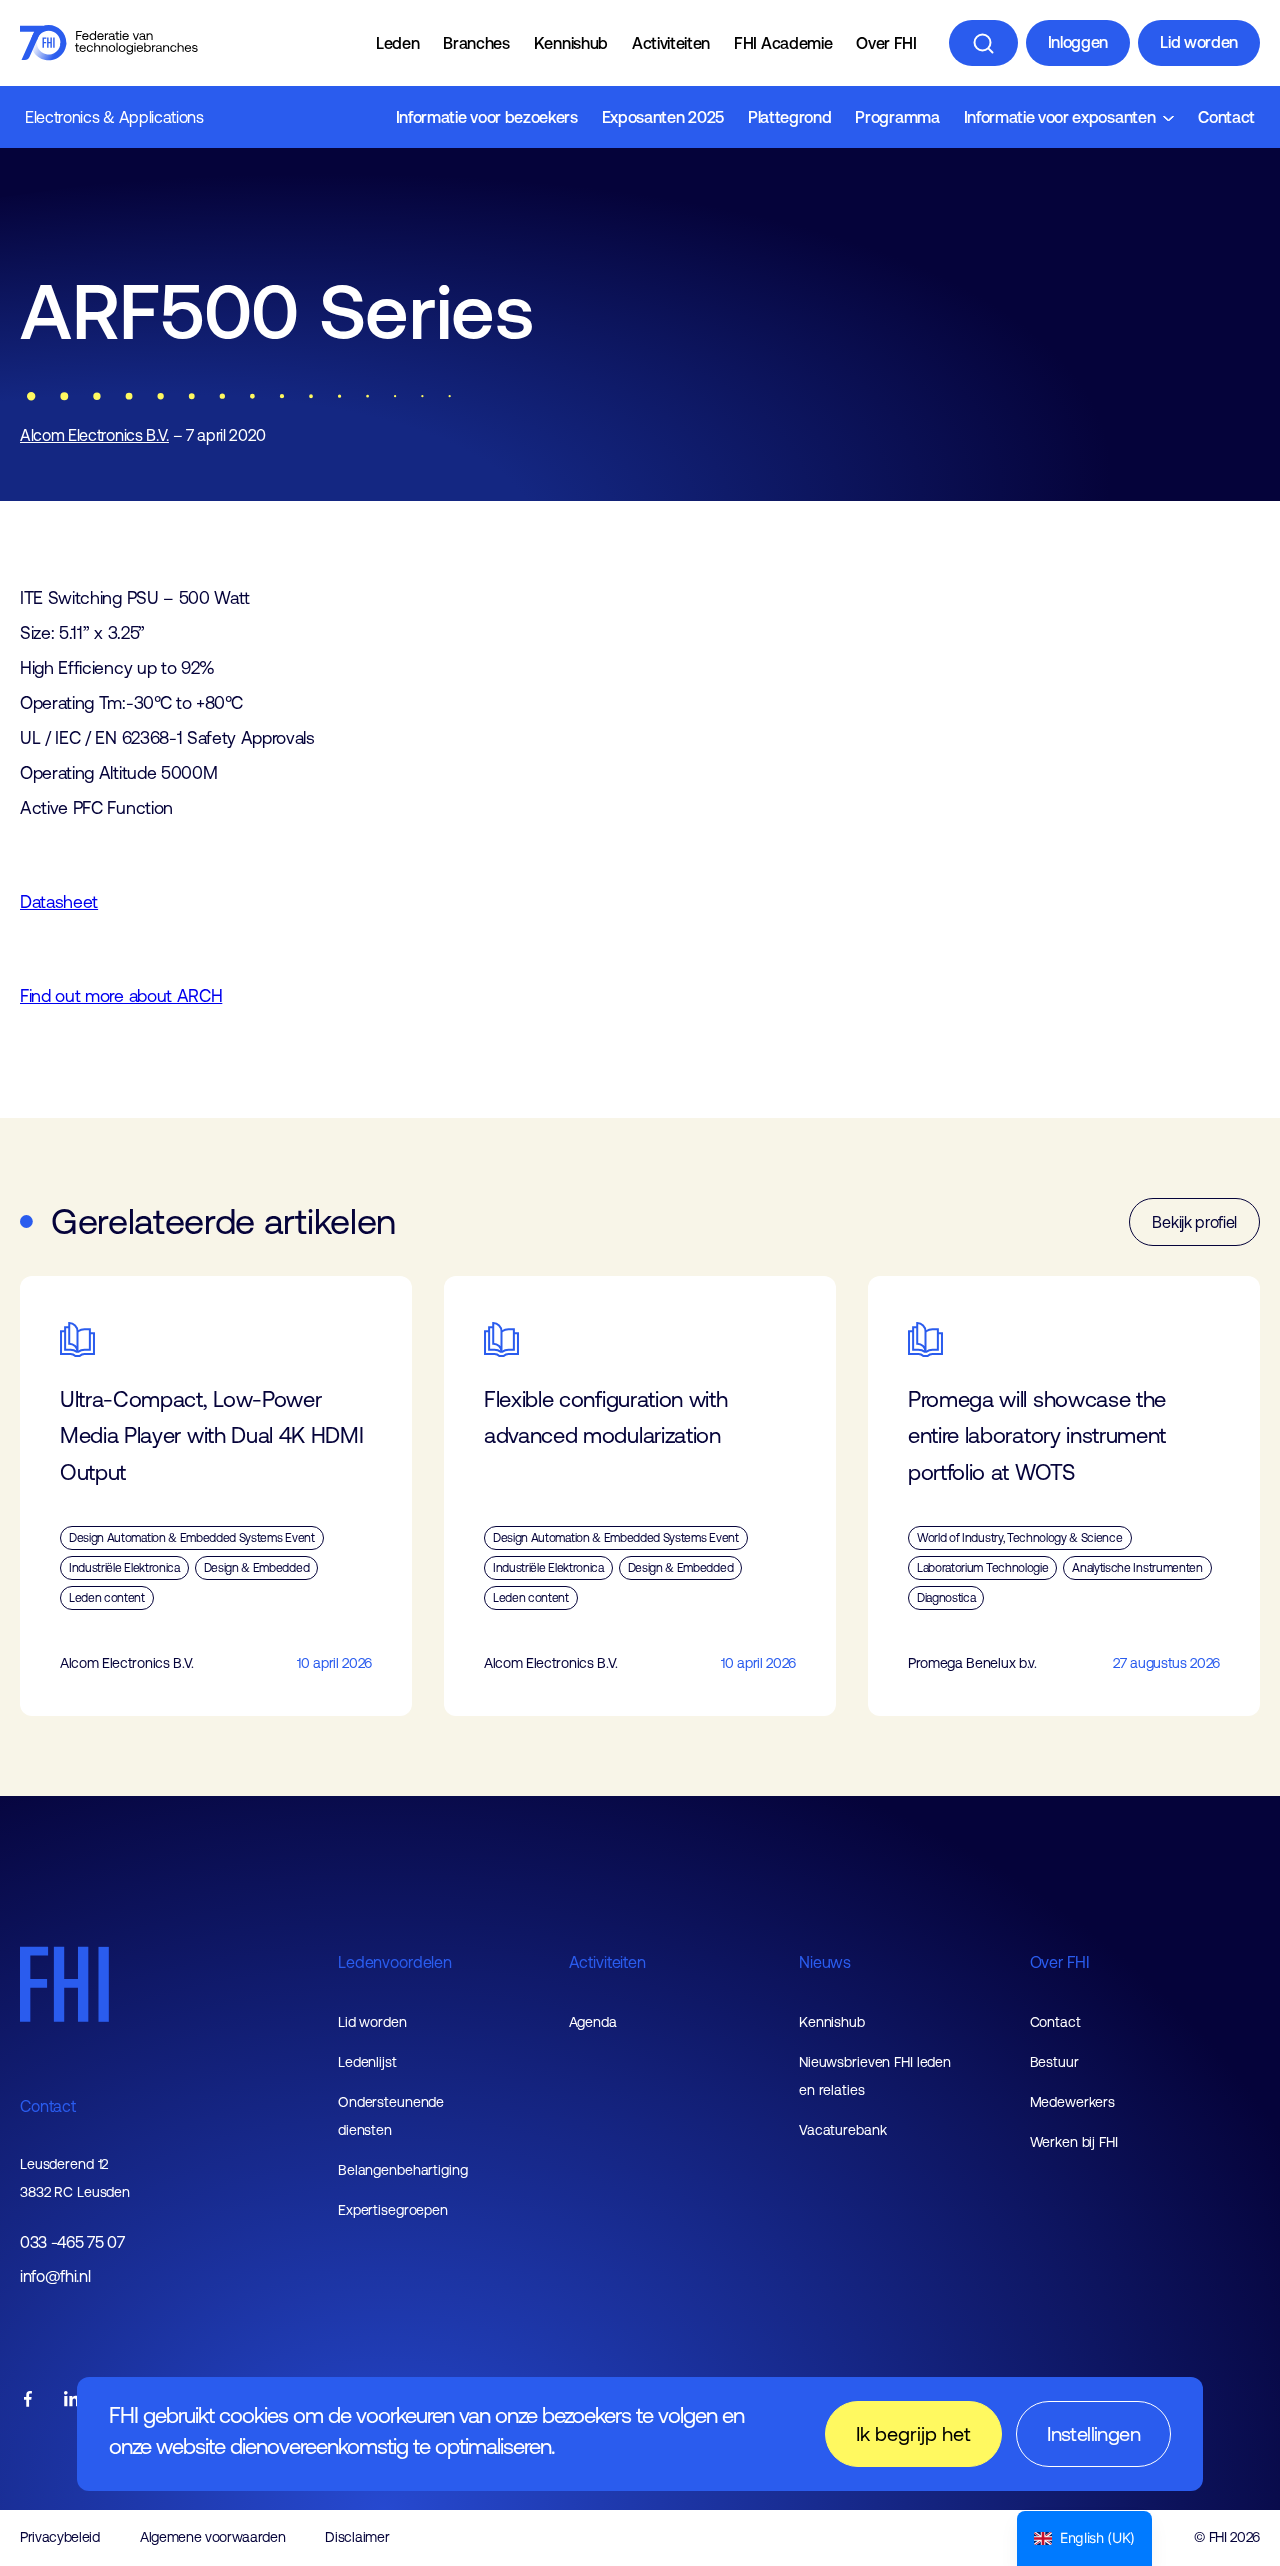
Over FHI (886, 43)
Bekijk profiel (1194, 1222)
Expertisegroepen (393, 2210)
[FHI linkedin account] (72, 2400)
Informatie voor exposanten (1060, 117)
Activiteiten (671, 43)
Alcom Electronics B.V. (94, 435)
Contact (1226, 117)
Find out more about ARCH (121, 996)
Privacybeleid (60, 2537)
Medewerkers (1073, 2102)
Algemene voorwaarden (213, 2537)
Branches (476, 43)
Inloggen (1078, 42)
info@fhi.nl (55, 2276)
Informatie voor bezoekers (487, 117)
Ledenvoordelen (395, 1962)
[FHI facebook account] (28, 2400)
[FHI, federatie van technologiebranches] (109, 43)
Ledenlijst (367, 2062)
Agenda (593, 2022)
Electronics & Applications (114, 117)
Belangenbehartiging (403, 2170)
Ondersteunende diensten (391, 2116)
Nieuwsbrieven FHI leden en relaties (875, 2076)
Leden (397, 43)
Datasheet (59, 902)
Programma (897, 117)
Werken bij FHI (1074, 2142)
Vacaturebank (843, 2130)
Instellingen (1093, 2433)
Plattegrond (789, 117)
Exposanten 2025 (663, 117)
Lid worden (1199, 42)
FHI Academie (783, 43)
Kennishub (571, 43)
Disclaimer (357, 2537)
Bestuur (1054, 2062)
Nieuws (825, 1962)
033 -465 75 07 (72, 2242)
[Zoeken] (983, 43)
